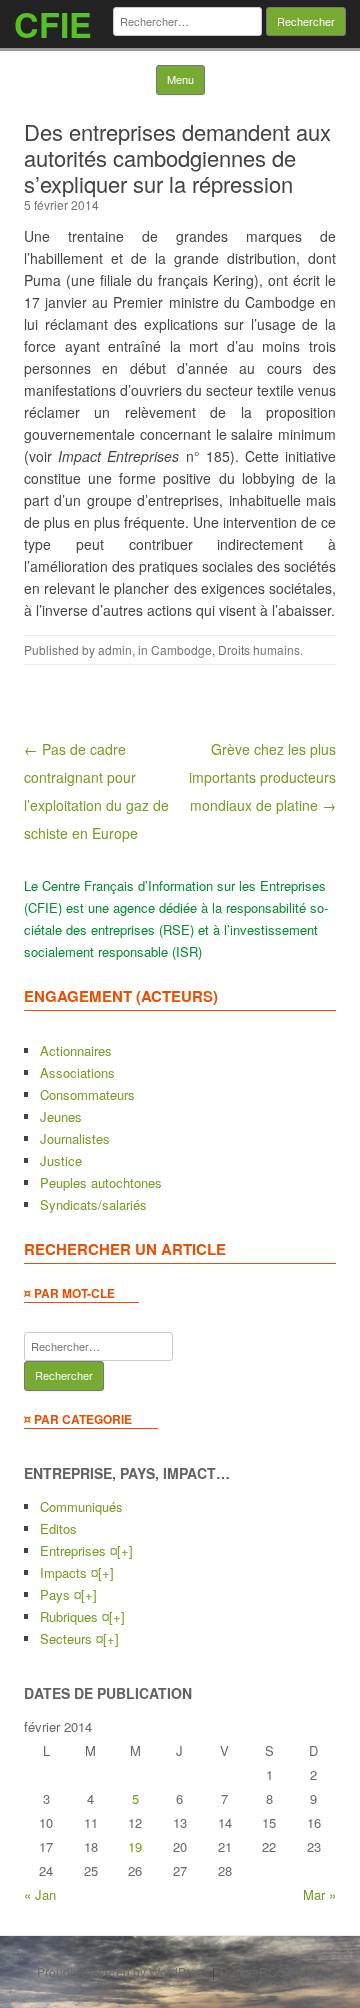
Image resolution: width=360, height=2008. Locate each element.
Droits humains (259, 649)
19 (135, 1846)
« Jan (40, 1894)
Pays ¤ (60, 1594)
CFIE (53, 24)
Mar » (319, 1894)
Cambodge (181, 649)
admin (115, 649)
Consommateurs (87, 1094)
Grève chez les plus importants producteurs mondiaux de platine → (262, 777)
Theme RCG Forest (270, 1971)
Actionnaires (76, 1050)
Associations (77, 1072)
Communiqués (81, 1506)
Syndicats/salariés (93, 1204)
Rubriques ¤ (74, 1616)
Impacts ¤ (69, 1572)
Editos (58, 1528)
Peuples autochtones (101, 1182)
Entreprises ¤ (78, 1550)
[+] (125, 1550)
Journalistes (75, 1138)
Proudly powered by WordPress (123, 1971)
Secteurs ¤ (71, 1638)
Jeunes (61, 1116)
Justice (61, 1160)
